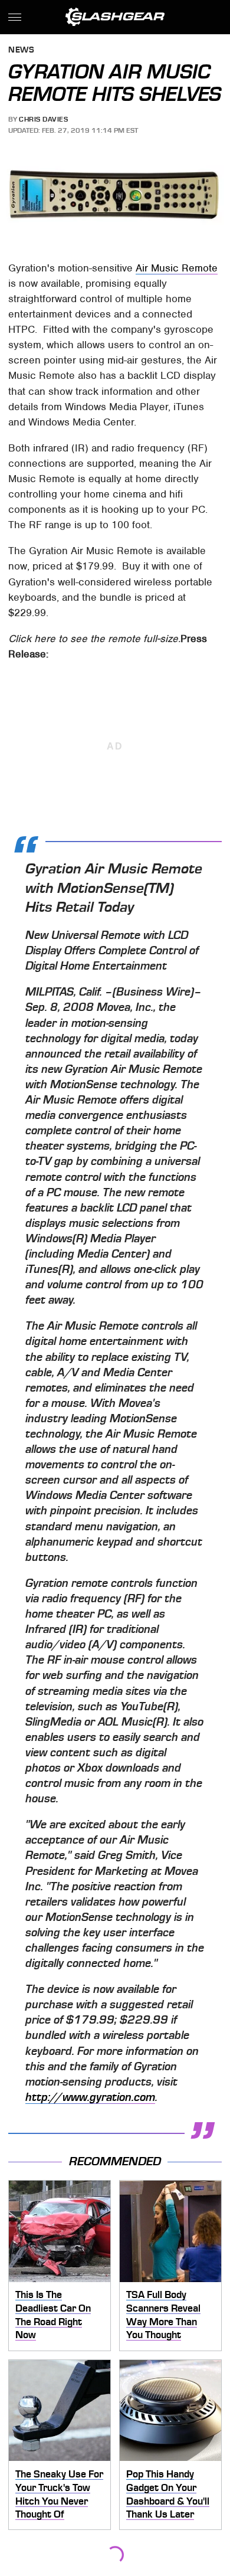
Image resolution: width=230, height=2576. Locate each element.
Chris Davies (43, 119)
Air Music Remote (177, 268)
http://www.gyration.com (90, 2097)
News (21, 50)
